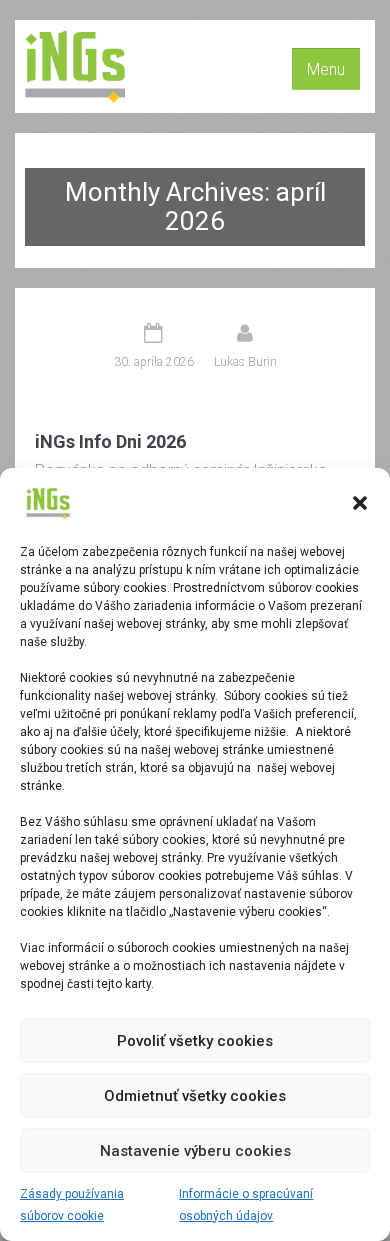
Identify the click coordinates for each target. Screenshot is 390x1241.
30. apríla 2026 (154, 362)
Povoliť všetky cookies (195, 1041)
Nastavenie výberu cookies (195, 1151)
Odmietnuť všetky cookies (195, 1096)
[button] (360, 503)
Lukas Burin (245, 362)
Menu (326, 69)
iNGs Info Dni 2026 (110, 441)
